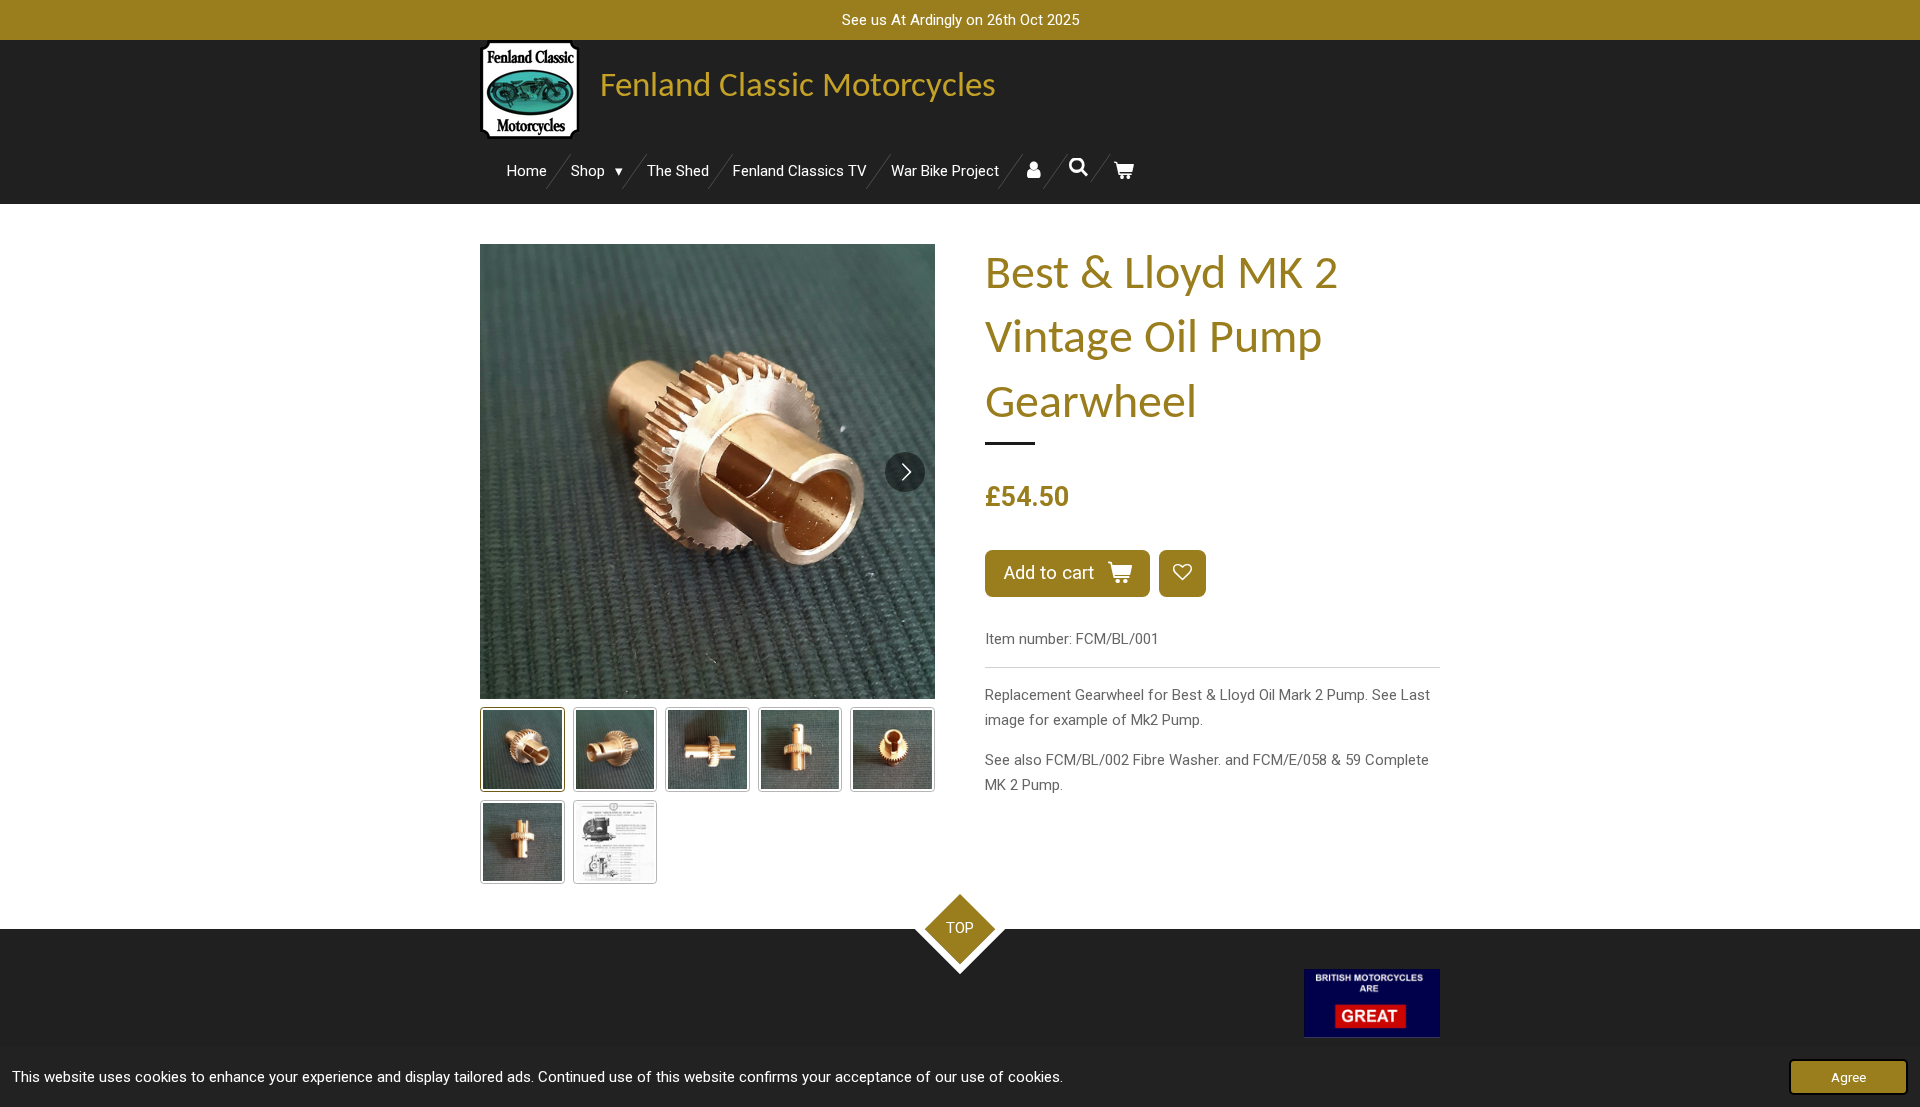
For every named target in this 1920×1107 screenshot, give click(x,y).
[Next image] (905, 472)
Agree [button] (1848, 1077)
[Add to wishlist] (1182, 573)
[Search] (1078, 168)
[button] (522, 749)
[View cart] (1123, 171)
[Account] (1033, 171)
